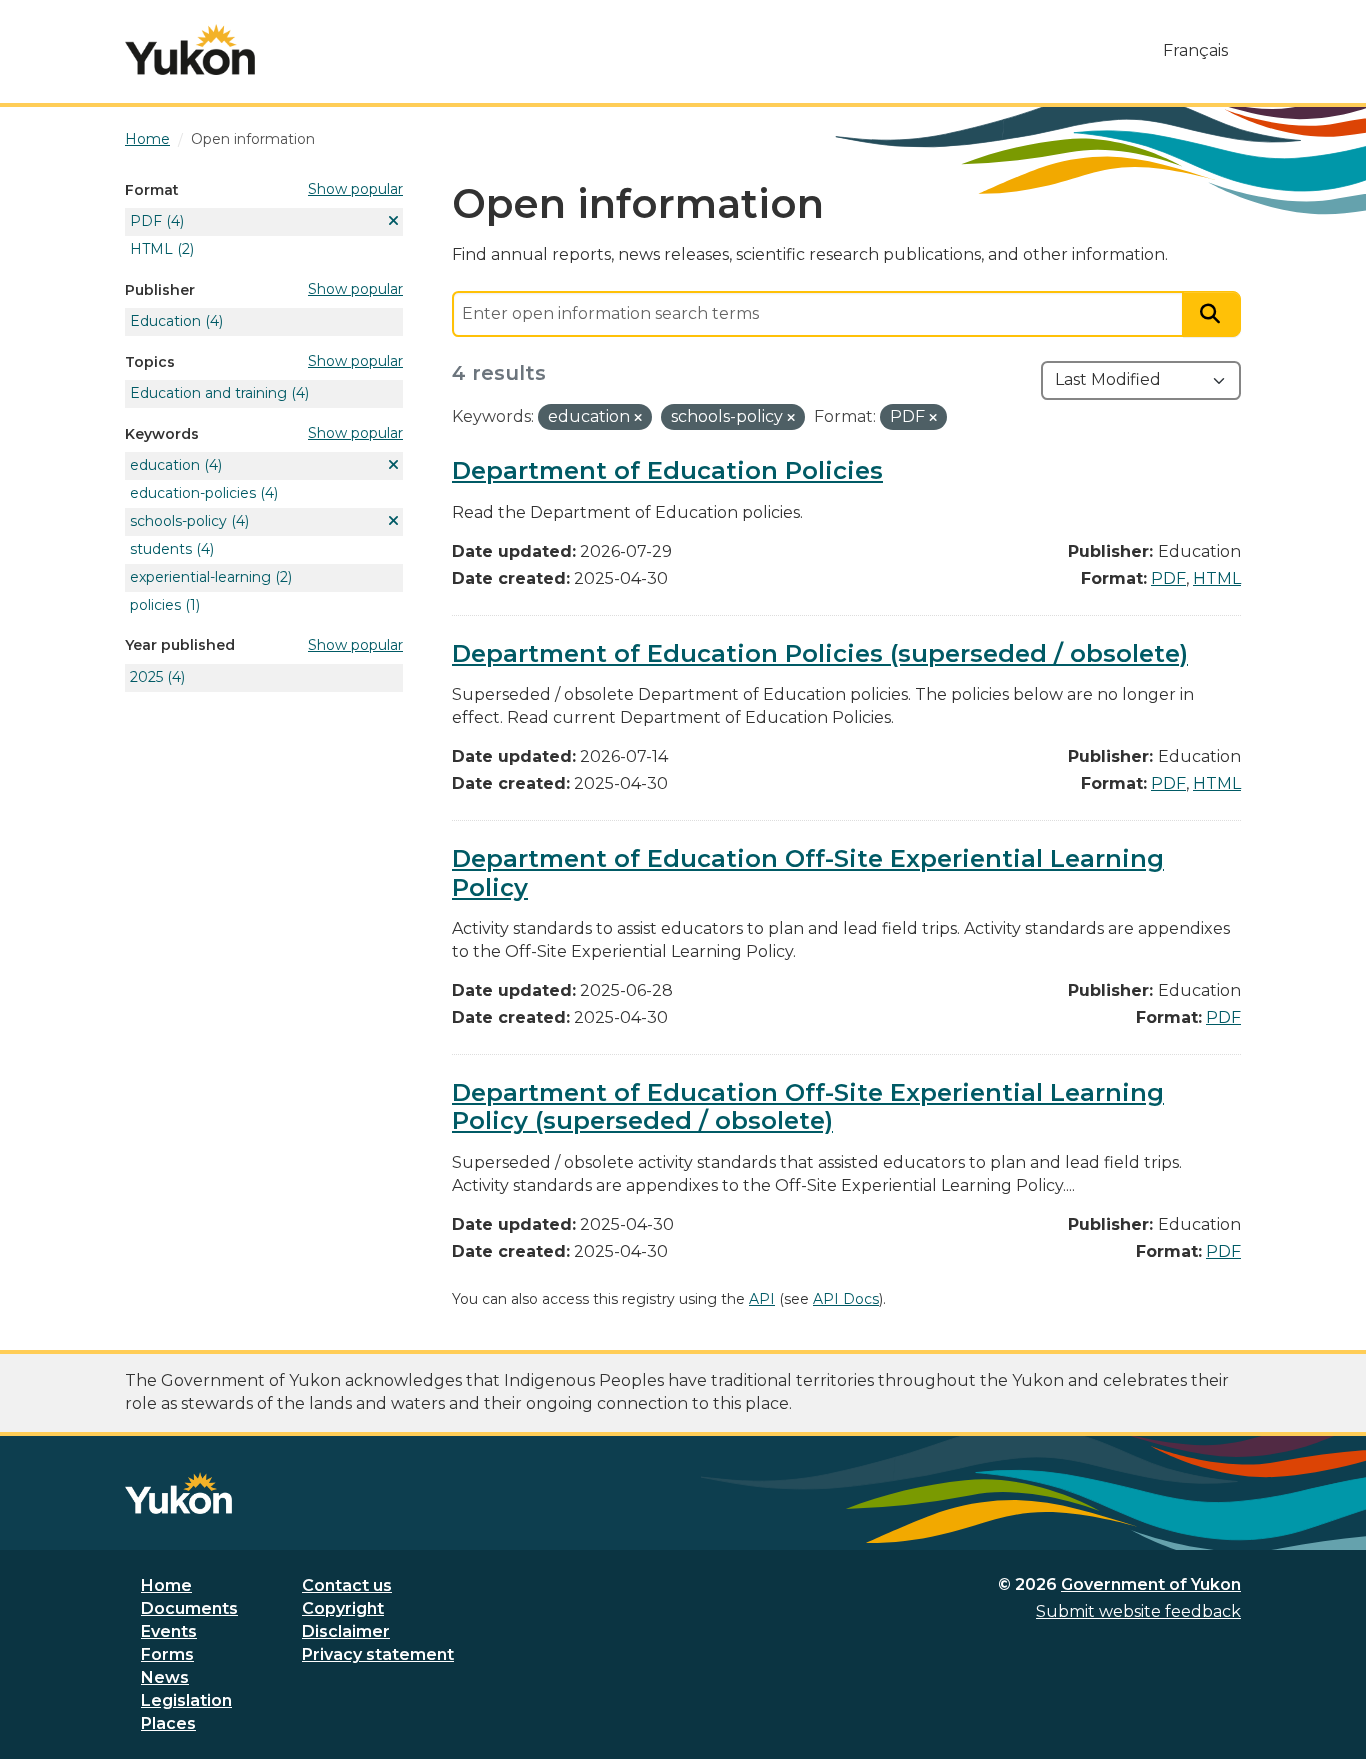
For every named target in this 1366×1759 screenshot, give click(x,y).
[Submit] (1212, 314)
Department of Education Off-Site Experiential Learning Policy (808, 873)
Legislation (186, 1700)
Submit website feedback (1138, 1611)
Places (168, 1723)
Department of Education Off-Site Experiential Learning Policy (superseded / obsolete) (808, 1107)
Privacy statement (378, 1654)
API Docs (846, 1299)
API (762, 1299)
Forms (167, 1654)
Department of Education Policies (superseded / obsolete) (820, 653)
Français (1195, 50)
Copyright (343, 1608)
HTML (1217, 578)
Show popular (355, 189)
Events (169, 1631)
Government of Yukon (1151, 1584)
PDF (1168, 578)
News (165, 1677)
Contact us (347, 1585)
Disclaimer (346, 1631)
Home (166, 1585)
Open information (253, 139)
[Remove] (638, 418)
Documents (189, 1608)
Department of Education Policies (667, 470)
